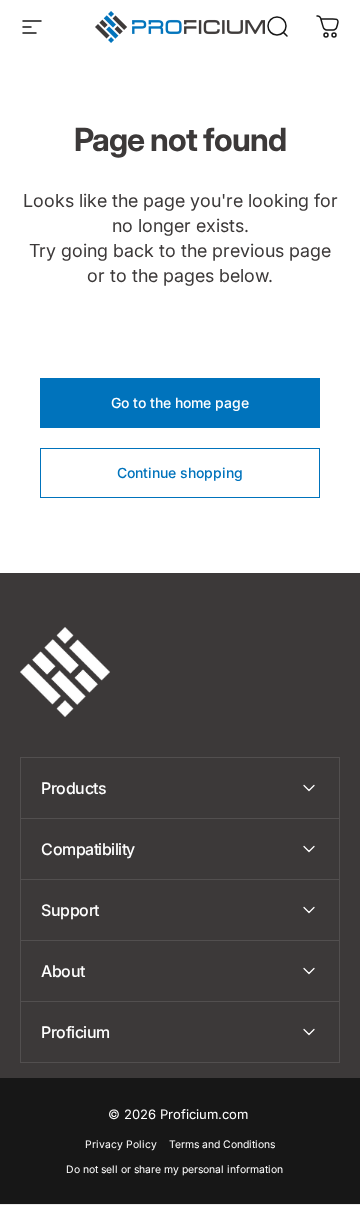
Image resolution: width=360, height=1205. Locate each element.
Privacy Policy (121, 1144)
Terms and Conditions (222, 1144)
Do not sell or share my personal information (174, 1169)
